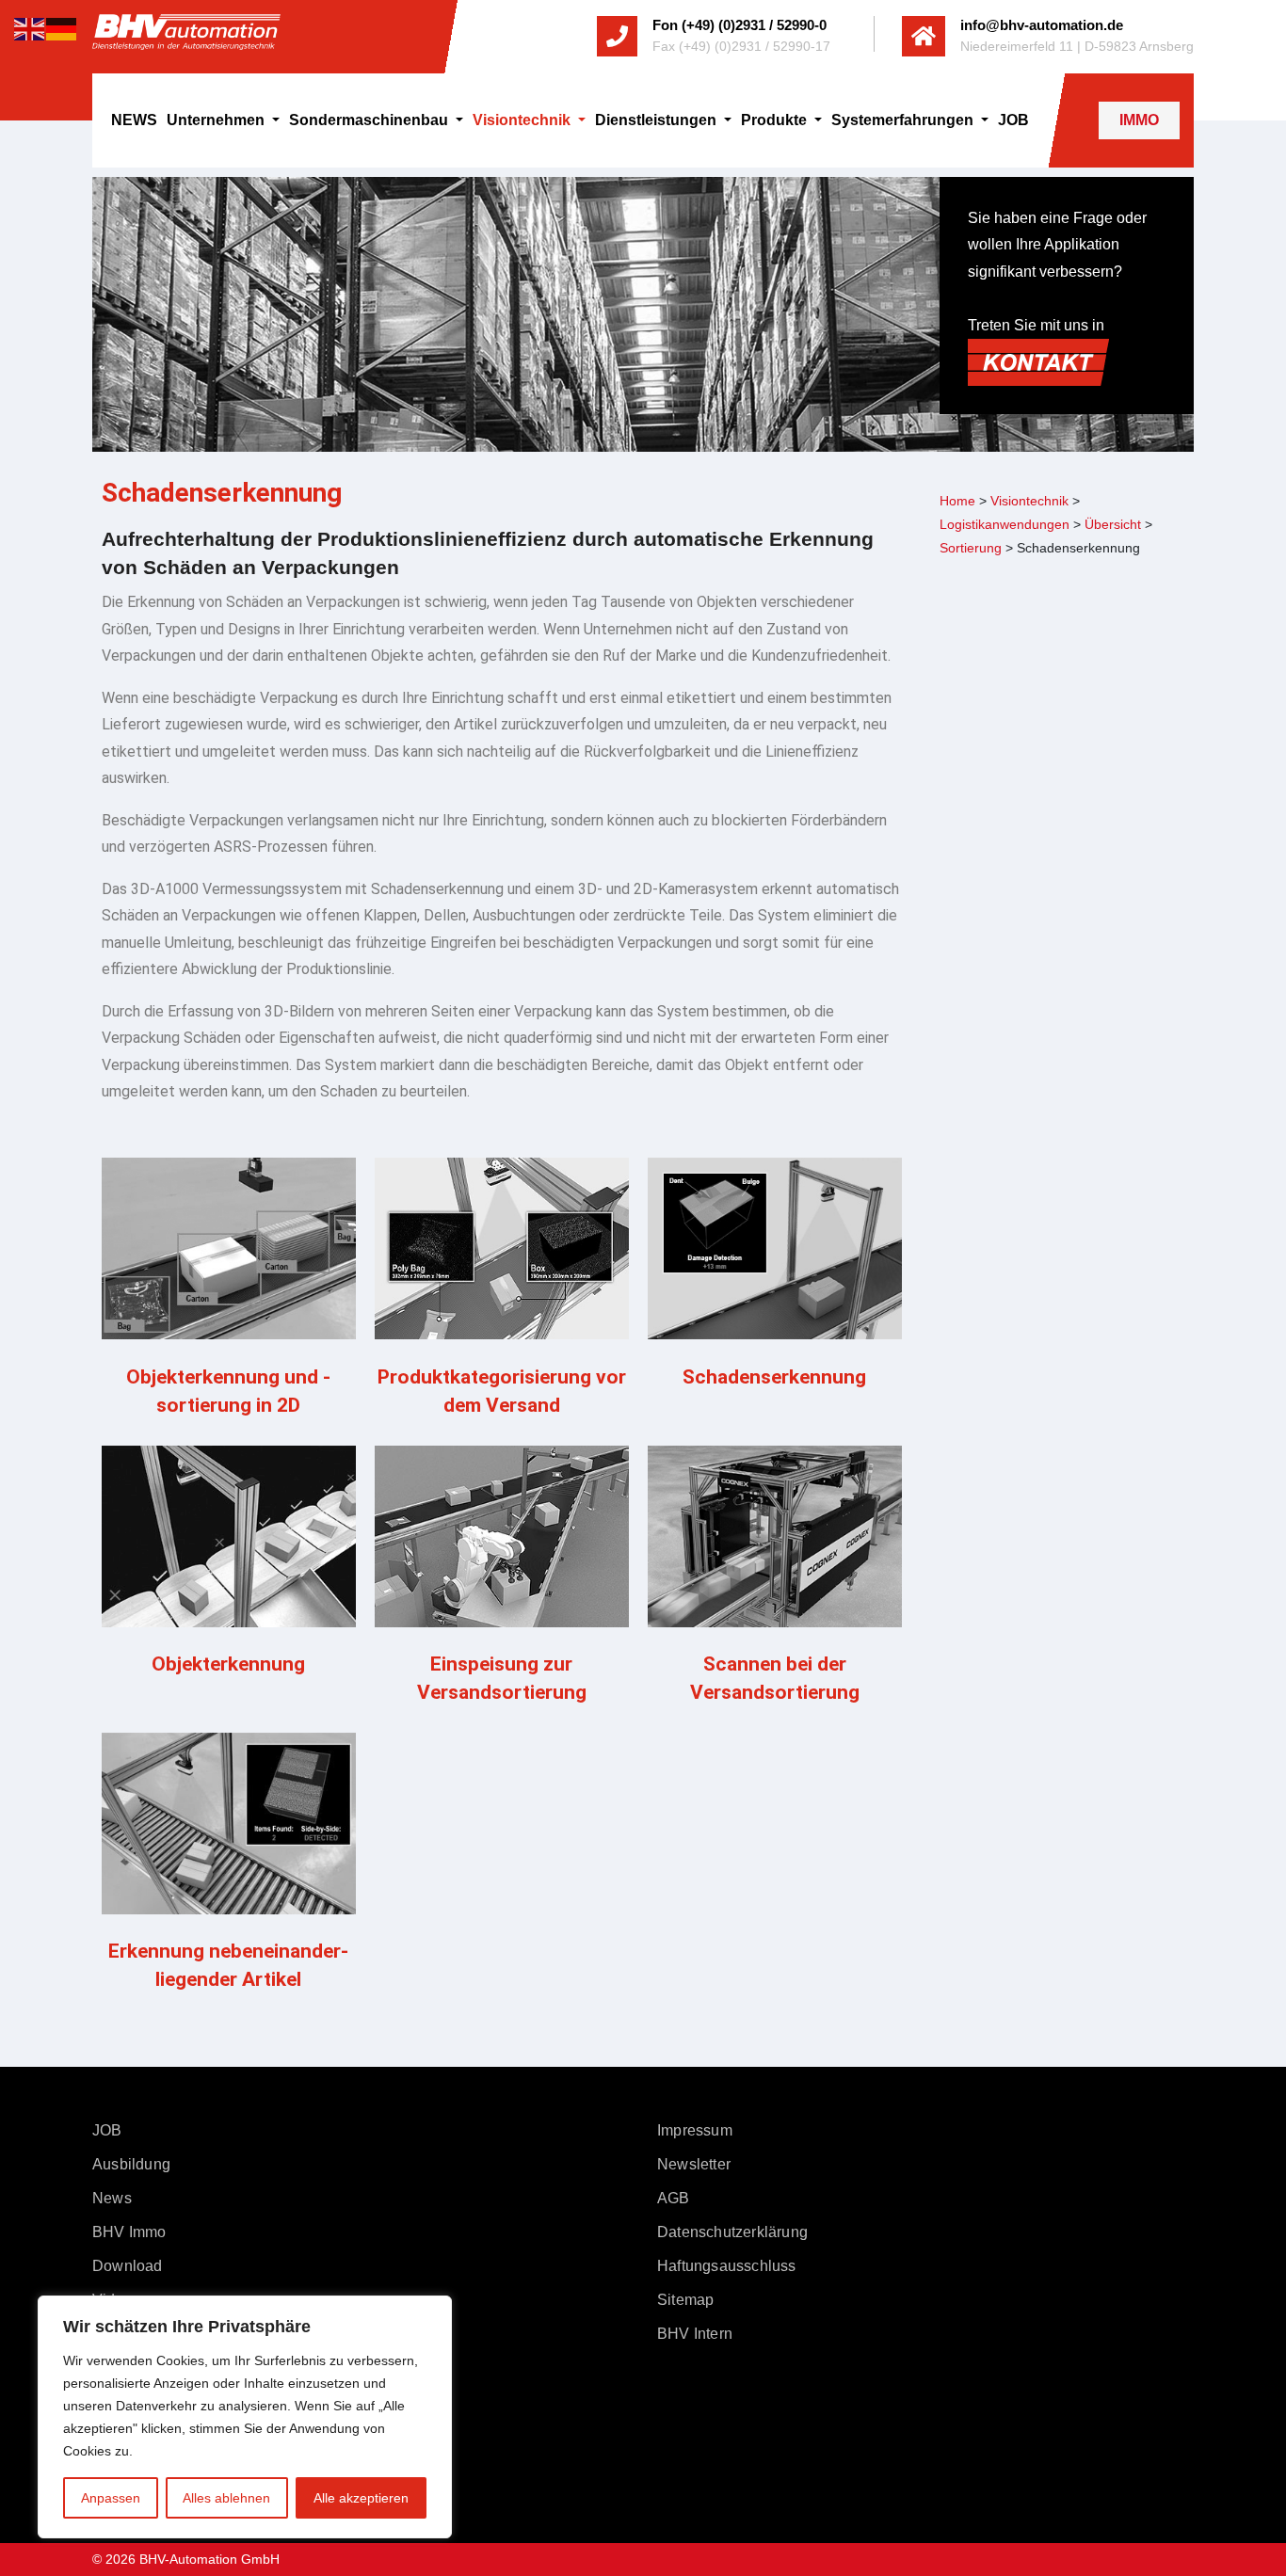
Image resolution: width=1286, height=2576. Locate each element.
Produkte (776, 120)
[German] (62, 28)
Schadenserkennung (774, 1377)
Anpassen (111, 2498)
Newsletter (694, 2164)
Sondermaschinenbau (370, 120)
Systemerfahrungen (904, 120)
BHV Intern (695, 2334)
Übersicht (1113, 524)
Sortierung (971, 548)
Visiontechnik (523, 120)
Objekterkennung (228, 1664)
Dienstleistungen (658, 120)
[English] (30, 28)
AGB (674, 2198)
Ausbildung (131, 2164)
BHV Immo (129, 2232)
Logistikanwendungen (1005, 524)
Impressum (695, 2130)
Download (128, 2266)
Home (957, 501)
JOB (1013, 120)
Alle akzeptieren (361, 2498)
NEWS (134, 120)
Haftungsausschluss (727, 2266)
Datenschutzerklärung (732, 2232)
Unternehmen (217, 120)
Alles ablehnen (226, 2498)
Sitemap (685, 2300)
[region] (245, 2417)
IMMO (1139, 120)
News (112, 2198)
